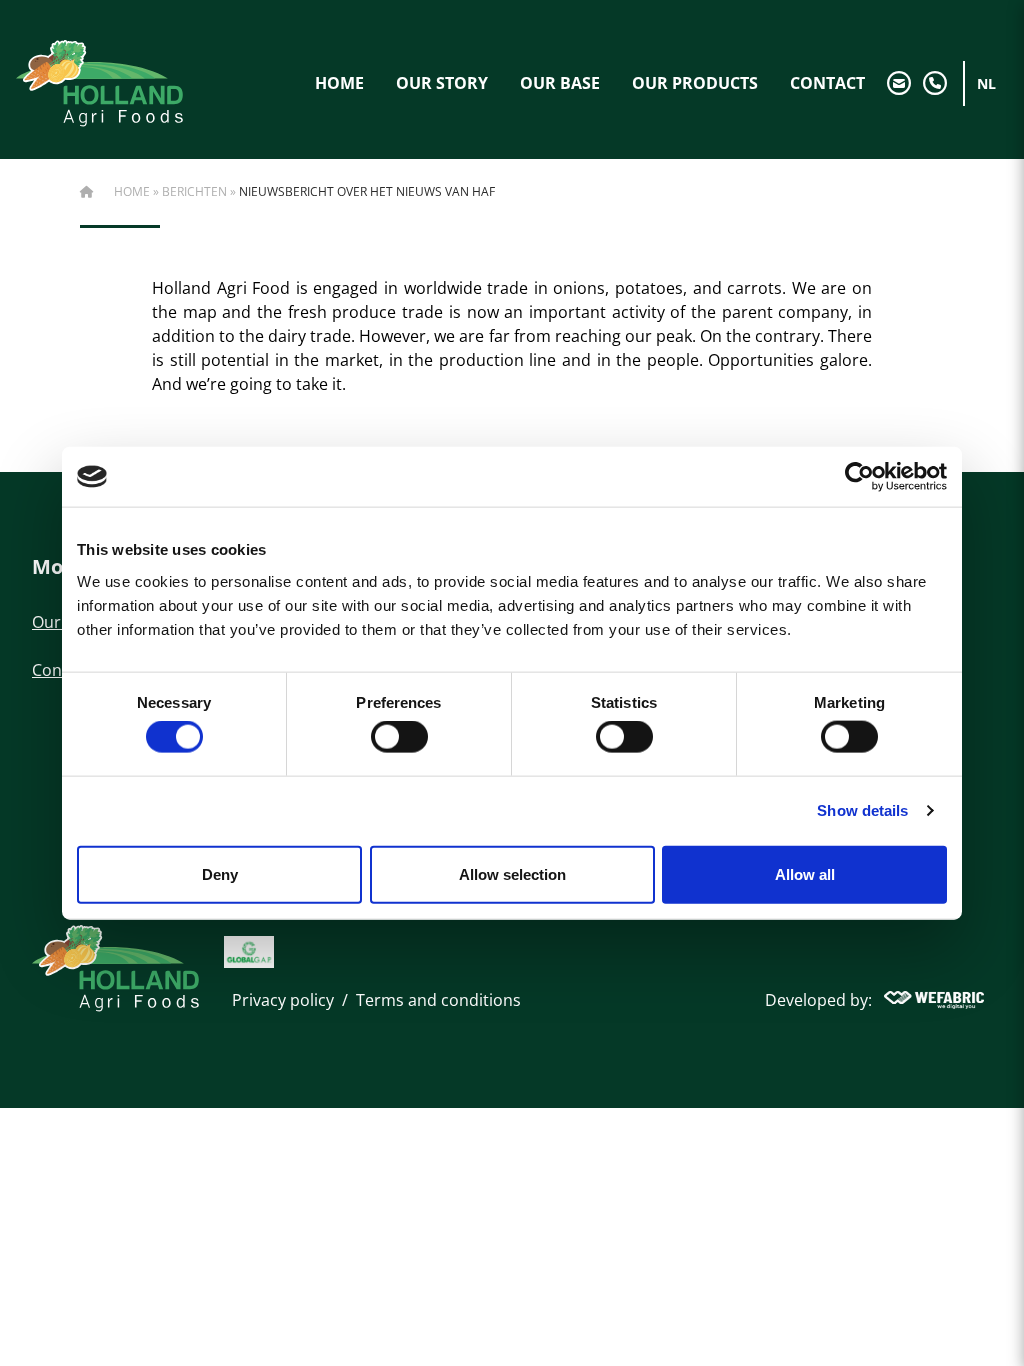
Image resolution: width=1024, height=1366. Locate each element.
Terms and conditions (438, 1000)
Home (339, 83)
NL (986, 83)
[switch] (399, 737)
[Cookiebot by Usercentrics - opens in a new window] (859, 477)
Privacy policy (283, 1000)
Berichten (194, 191)
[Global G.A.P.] (249, 952)
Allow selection (512, 873)
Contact (827, 83)
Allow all (805, 873)
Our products (695, 83)
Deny (220, 873)
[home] (99, 83)
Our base (560, 83)
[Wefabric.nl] (934, 1000)
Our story (442, 83)
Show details (862, 810)
